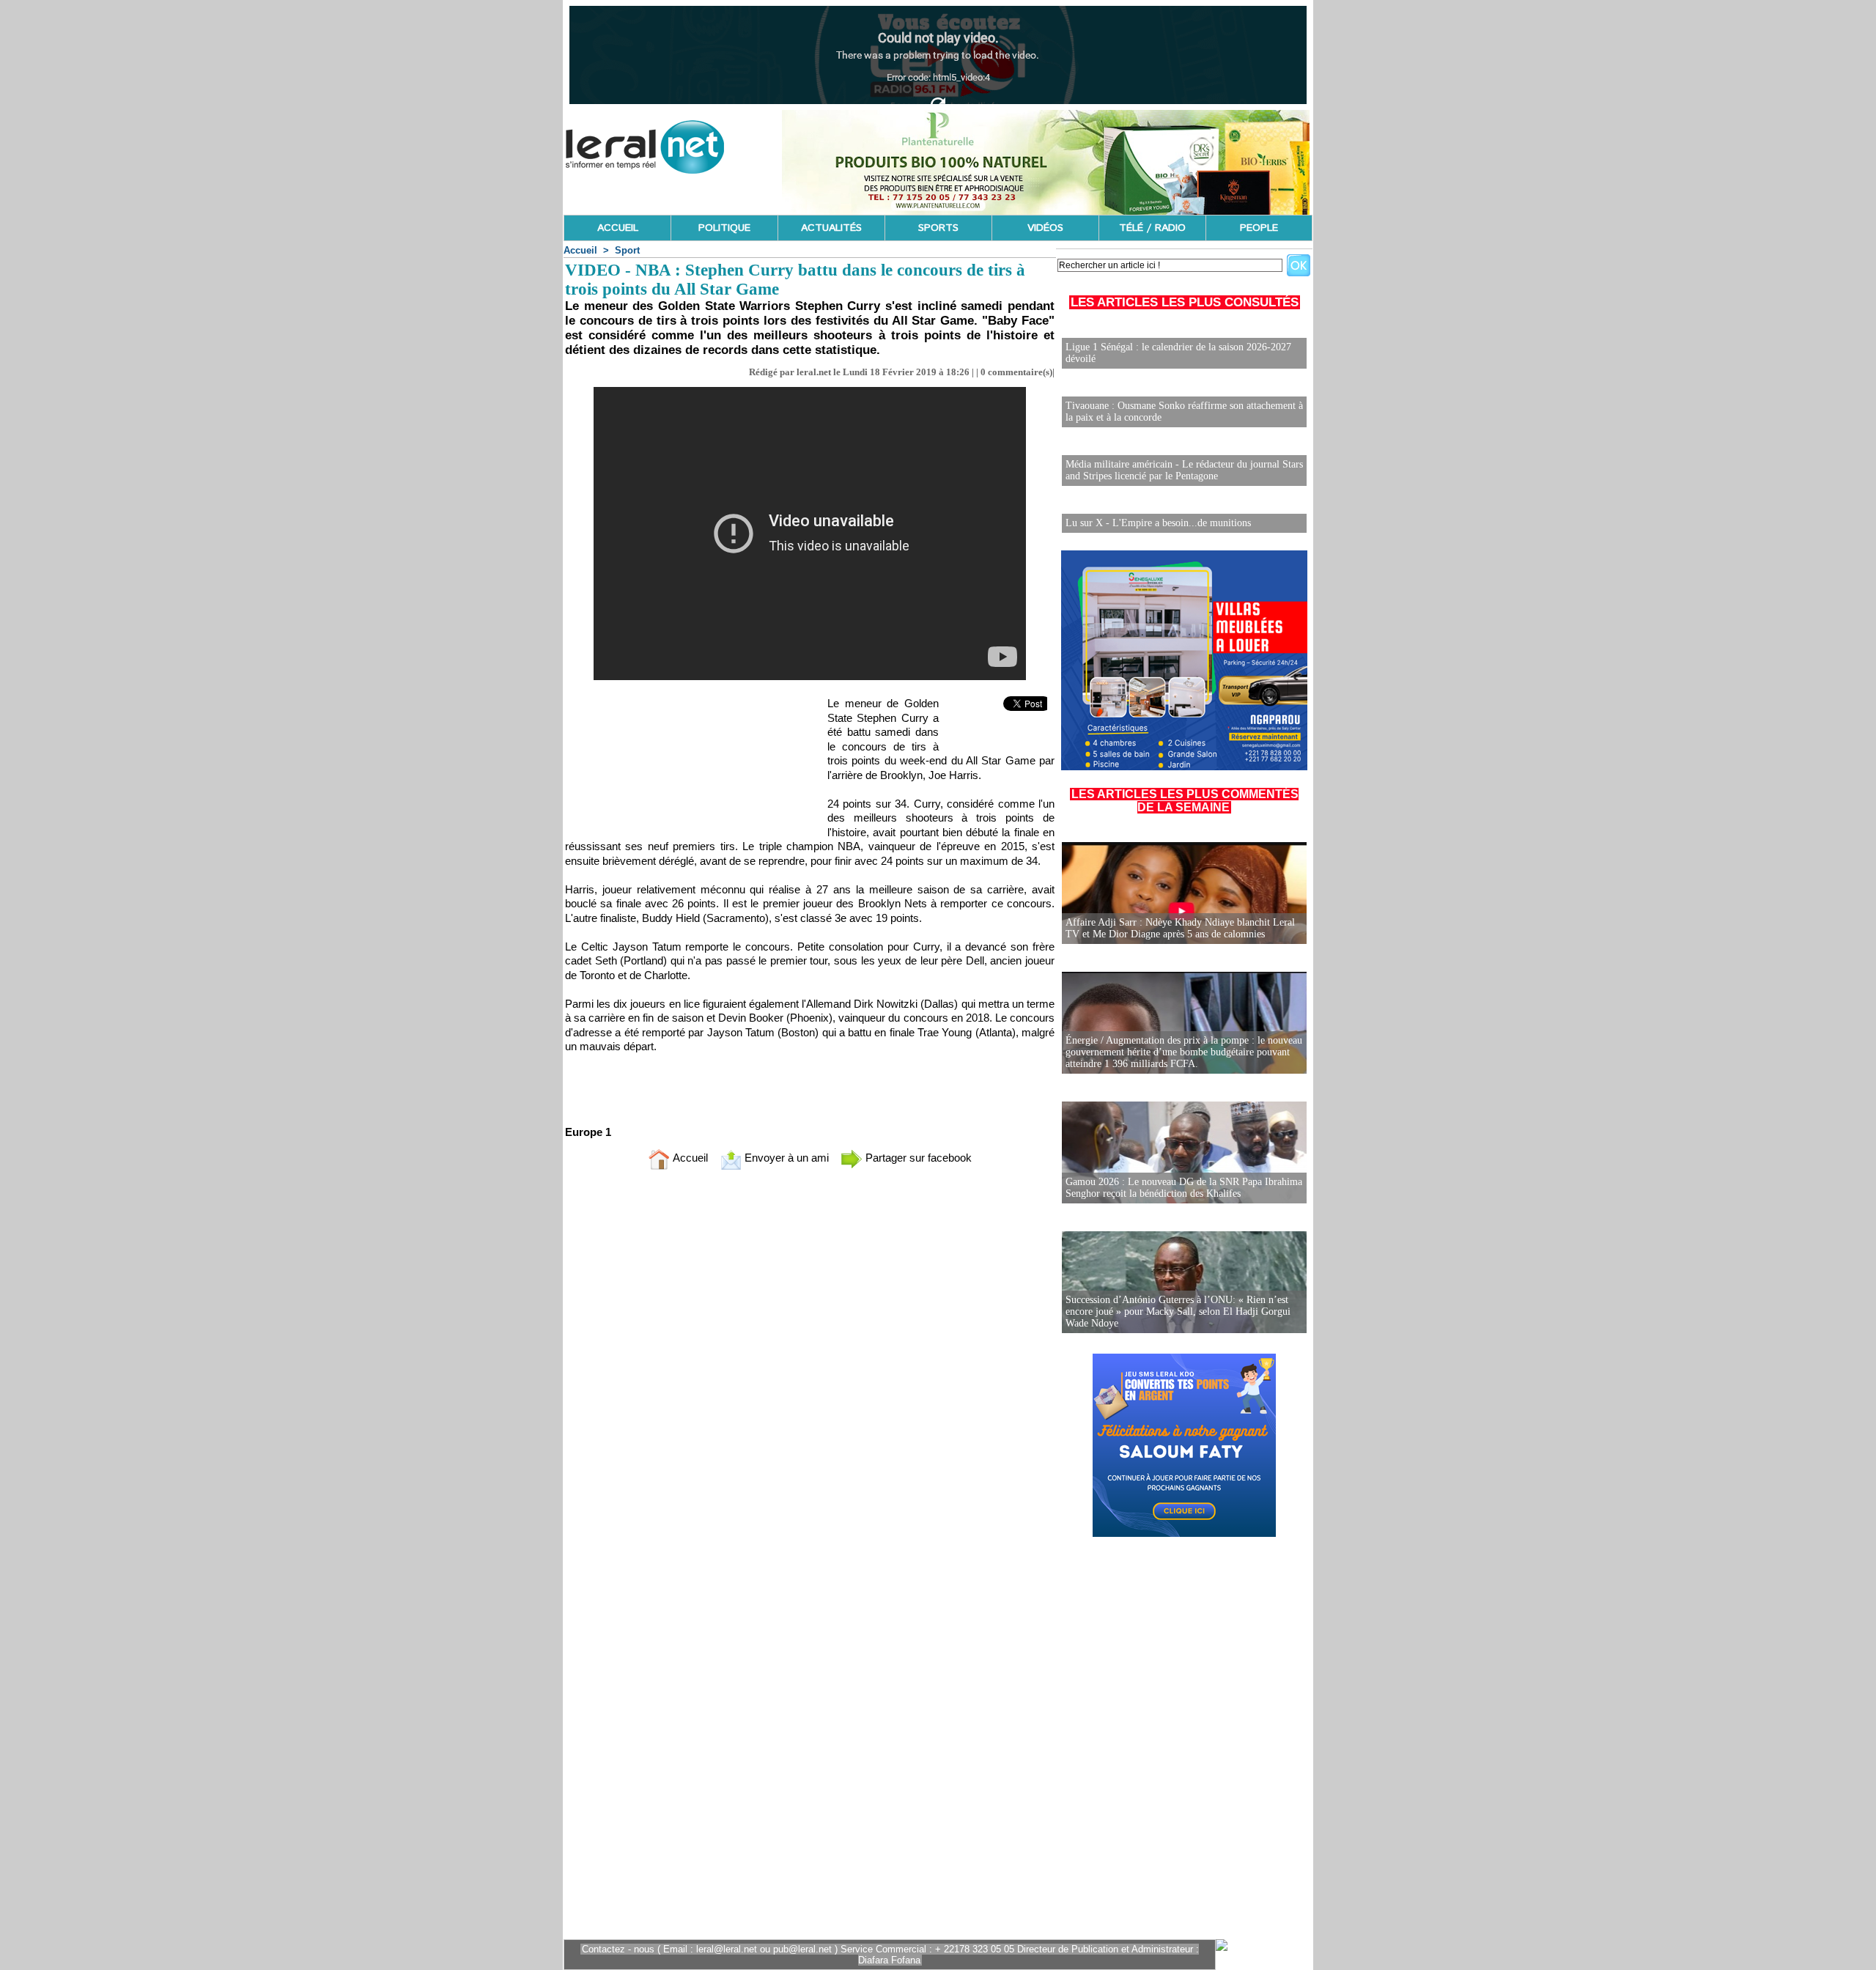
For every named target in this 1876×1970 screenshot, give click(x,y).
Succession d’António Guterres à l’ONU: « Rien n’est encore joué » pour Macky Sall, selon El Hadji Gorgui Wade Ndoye (1178, 1312)
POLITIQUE (724, 228)
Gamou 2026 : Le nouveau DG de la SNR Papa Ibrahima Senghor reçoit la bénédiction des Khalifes (1184, 1188)
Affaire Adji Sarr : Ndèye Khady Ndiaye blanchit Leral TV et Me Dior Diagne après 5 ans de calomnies (1180, 928)
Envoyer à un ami (785, 1158)
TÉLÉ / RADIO (1152, 228)
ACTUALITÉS (831, 228)
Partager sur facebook (917, 1158)
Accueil (580, 250)
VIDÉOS (1045, 228)
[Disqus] (810, 1375)
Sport (627, 250)
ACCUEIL (618, 228)
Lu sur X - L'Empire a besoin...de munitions (1158, 523)
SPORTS (938, 228)
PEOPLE (1259, 228)
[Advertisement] (687, 763)
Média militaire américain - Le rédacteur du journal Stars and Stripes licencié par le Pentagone (1184, 470)
